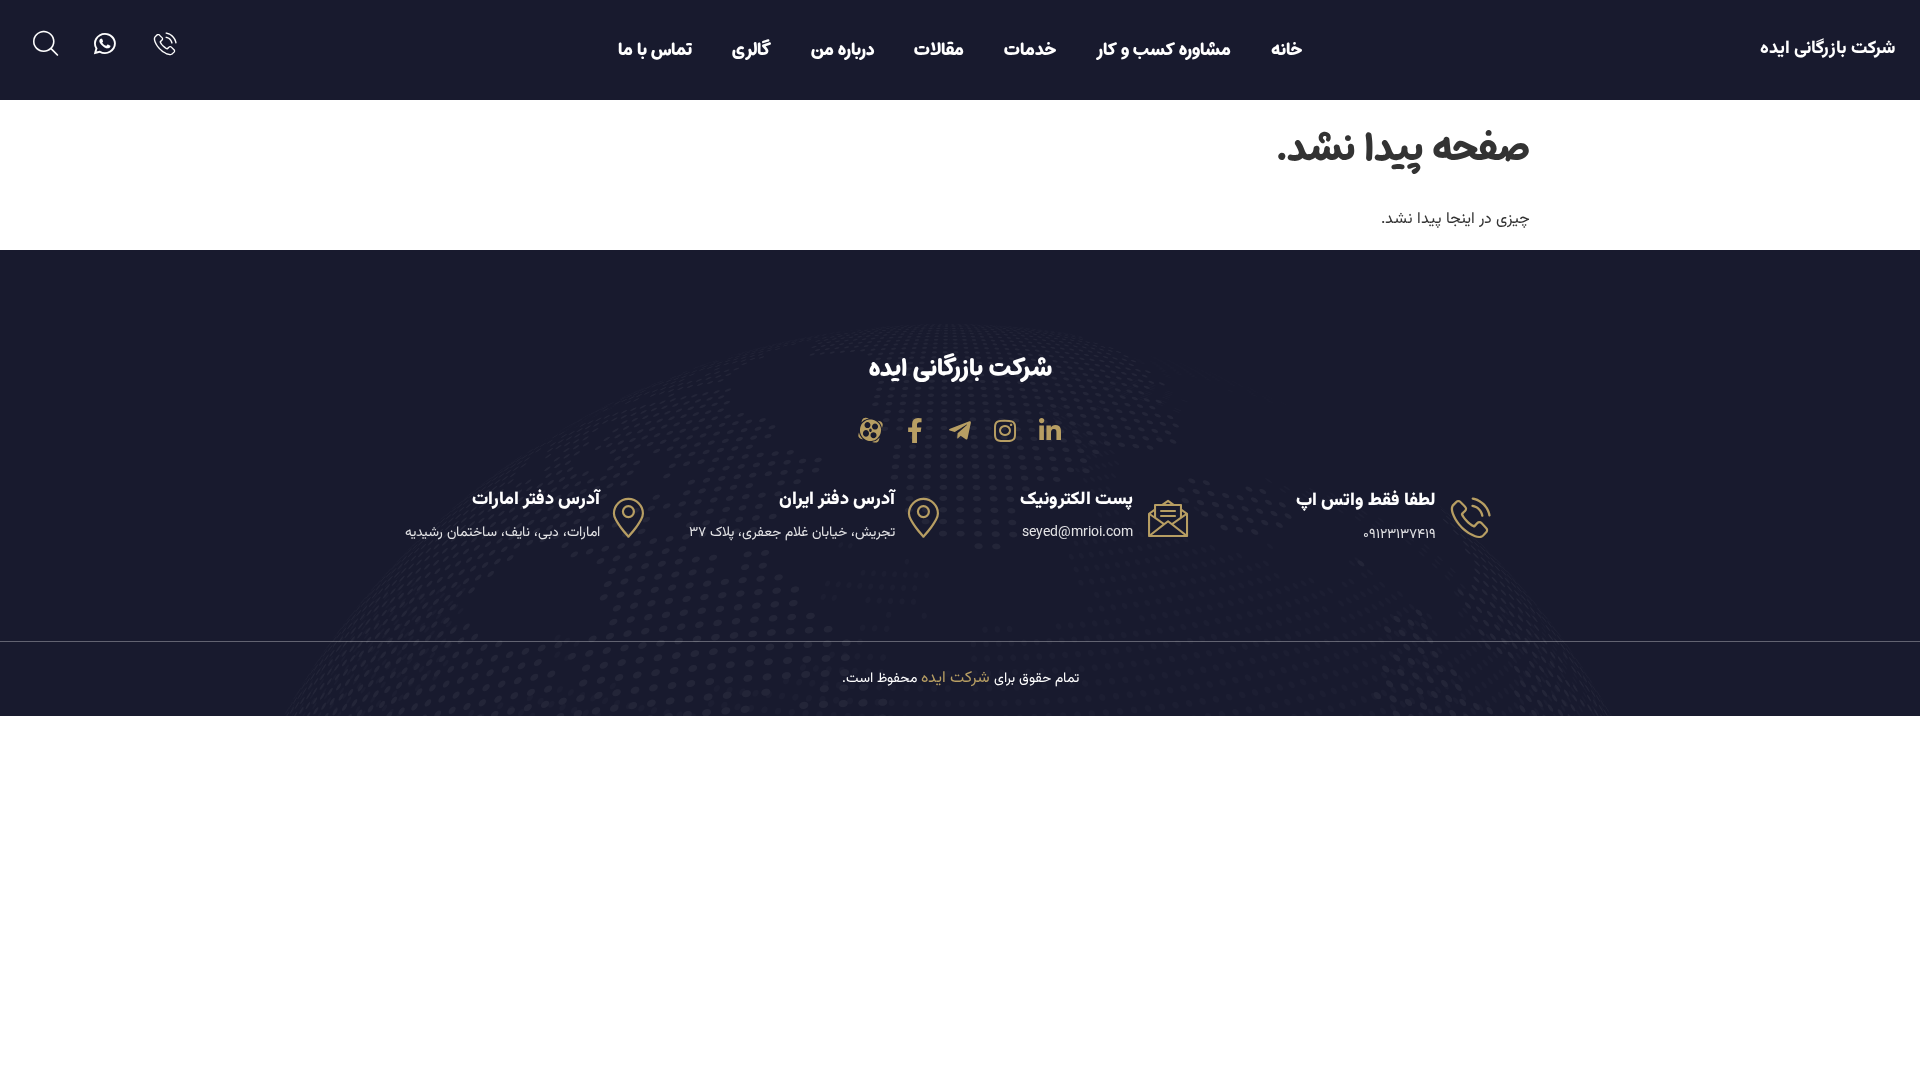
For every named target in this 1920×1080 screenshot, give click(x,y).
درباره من (842, 50)
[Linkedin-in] (1050, 430)
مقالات (939, 50)
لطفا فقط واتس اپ (1366, 501)
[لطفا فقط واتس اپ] (1471, 517)
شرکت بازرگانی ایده (1827, 49)
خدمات (1030, 50)
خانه (1286, 50)
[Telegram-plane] (960, 430)
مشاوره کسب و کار (1163, 50)
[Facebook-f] (915, 430)
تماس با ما (655, 50)
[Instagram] (1005, 430)
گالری (751, 50)
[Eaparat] (870, 430)
